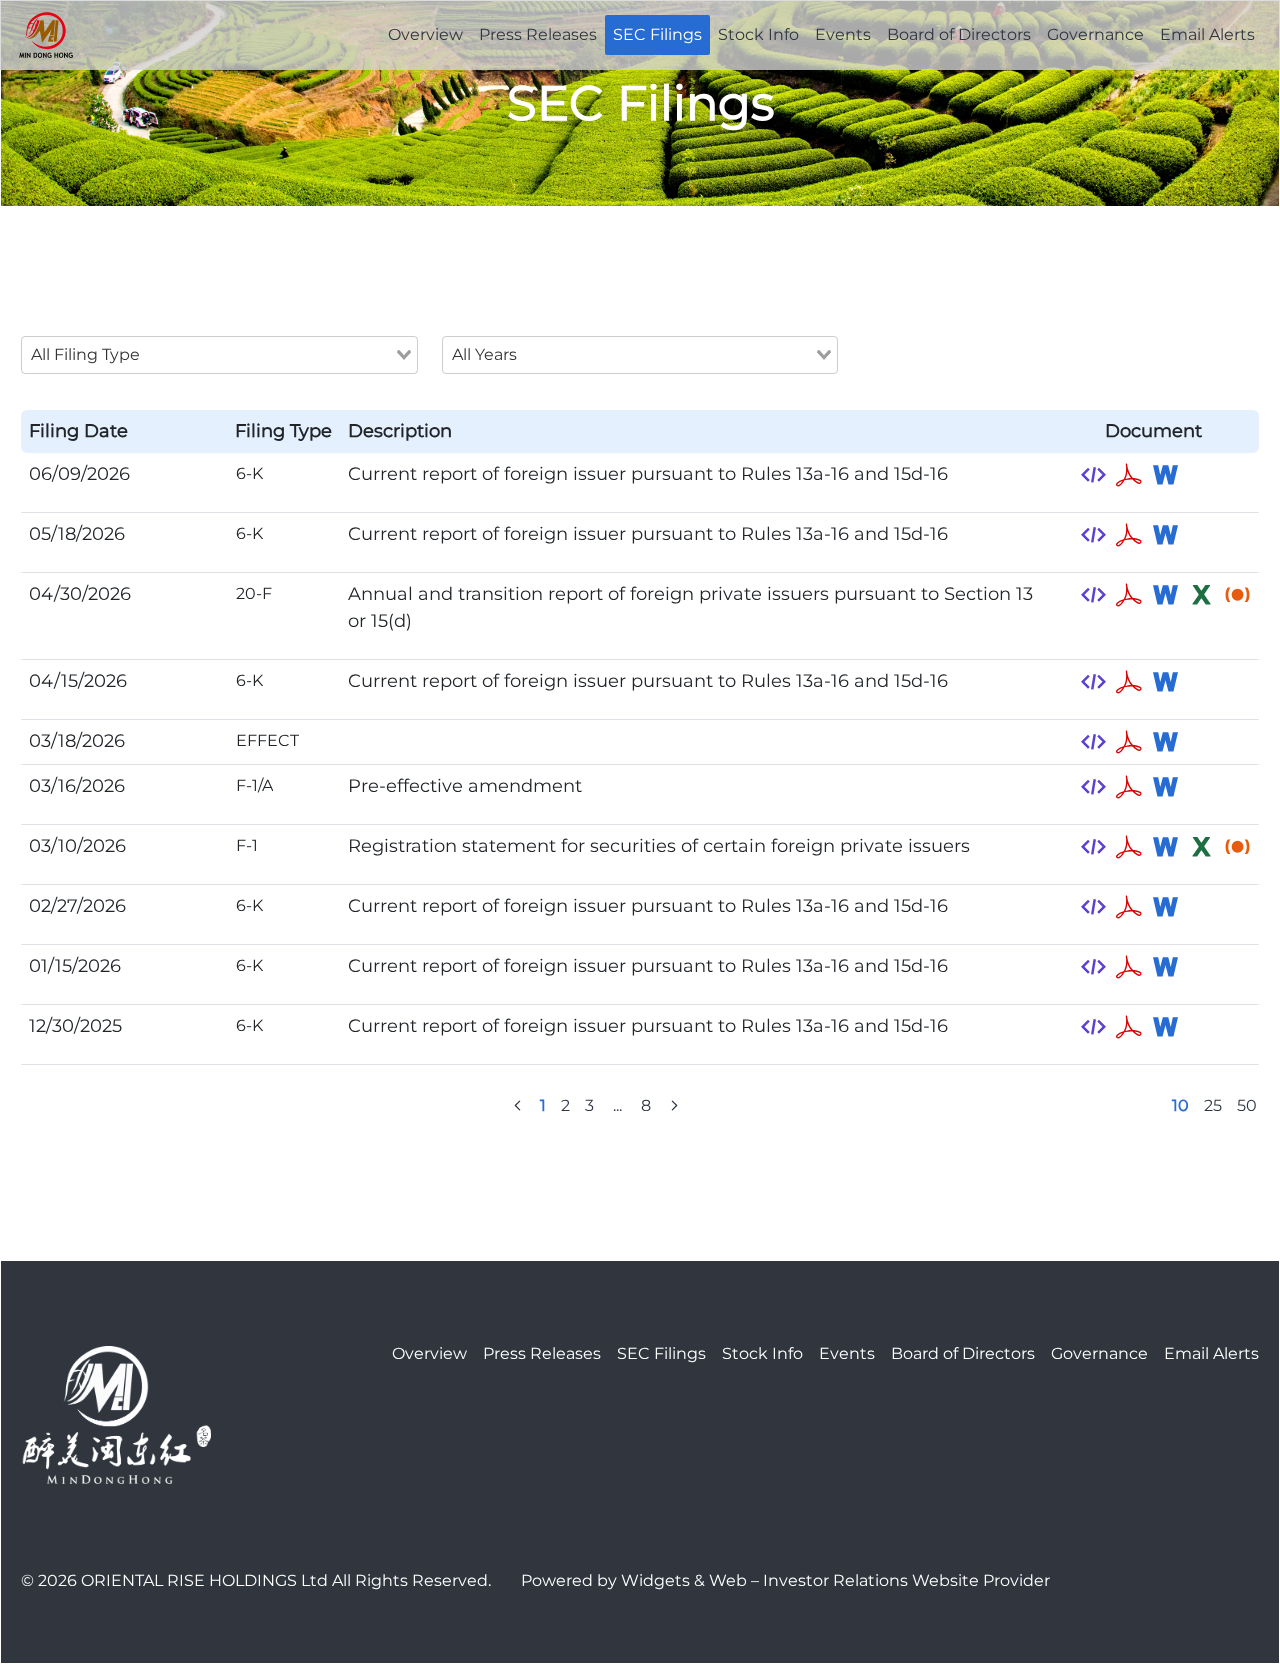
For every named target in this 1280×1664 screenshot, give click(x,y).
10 (1180, 1105)
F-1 (247, 845)
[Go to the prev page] (517, 1106)
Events (843, 34)
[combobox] (219, 355)
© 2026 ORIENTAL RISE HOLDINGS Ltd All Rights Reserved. (256, 1580)
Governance (1095, 34)
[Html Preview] (1093, 475)
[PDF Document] (1129, 475)
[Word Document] (1165, 475)
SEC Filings (657, 34)
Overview (425, 34)
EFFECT (267, 740)
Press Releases (538, 34)
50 (1247, 1105)
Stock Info (758, 34)
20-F (254, 593)
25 (1213, 1105)
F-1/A (254, 785)
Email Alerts (1207, 34)
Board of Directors (959, 34)
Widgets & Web (684, 1580)
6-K (249, 473)
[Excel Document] (1201, 595)
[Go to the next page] (674, 1106)
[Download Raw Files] (1237, 595)
